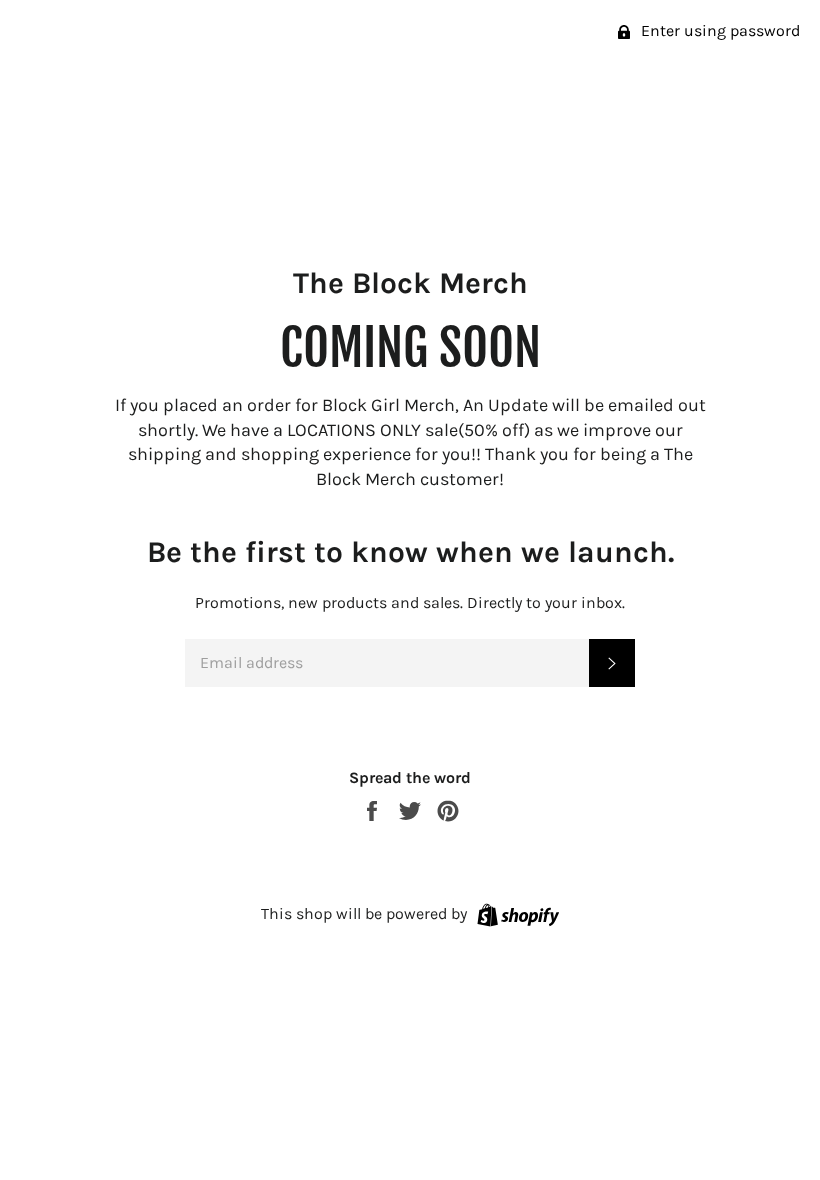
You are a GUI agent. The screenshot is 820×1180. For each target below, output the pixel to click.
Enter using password (718, 30)
